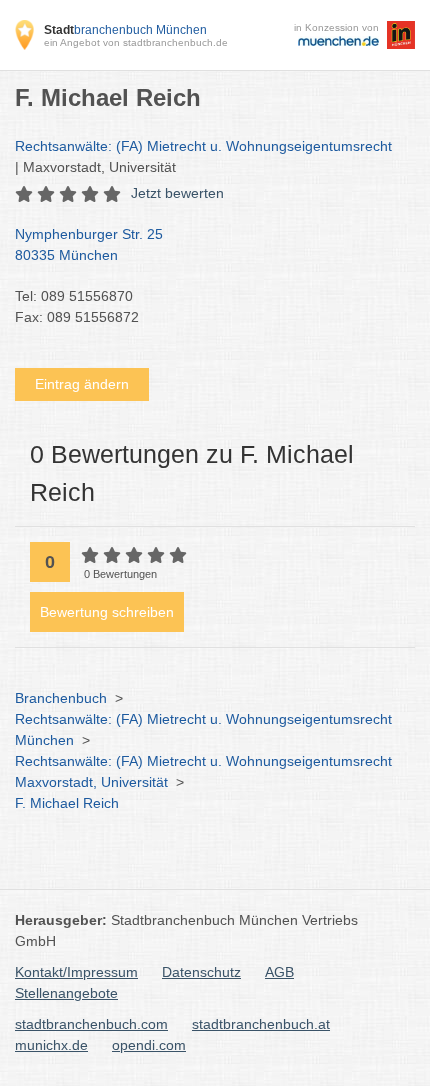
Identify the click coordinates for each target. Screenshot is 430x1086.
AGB (279, 972)
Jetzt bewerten (177, 193)
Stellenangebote (66, 993)
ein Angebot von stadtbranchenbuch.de (136, 42)
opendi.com (149, 1045)
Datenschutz (201, 972)
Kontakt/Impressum (76, 972)
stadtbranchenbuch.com (91, 1024)
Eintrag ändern (82, 384)
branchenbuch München (125, 30)
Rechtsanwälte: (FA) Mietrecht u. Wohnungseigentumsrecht (203, 146)
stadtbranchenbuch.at (261, 1024)
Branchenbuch (61, 698)
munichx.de (51, 1045)
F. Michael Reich (67, 803)
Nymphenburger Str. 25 (89, 244)
